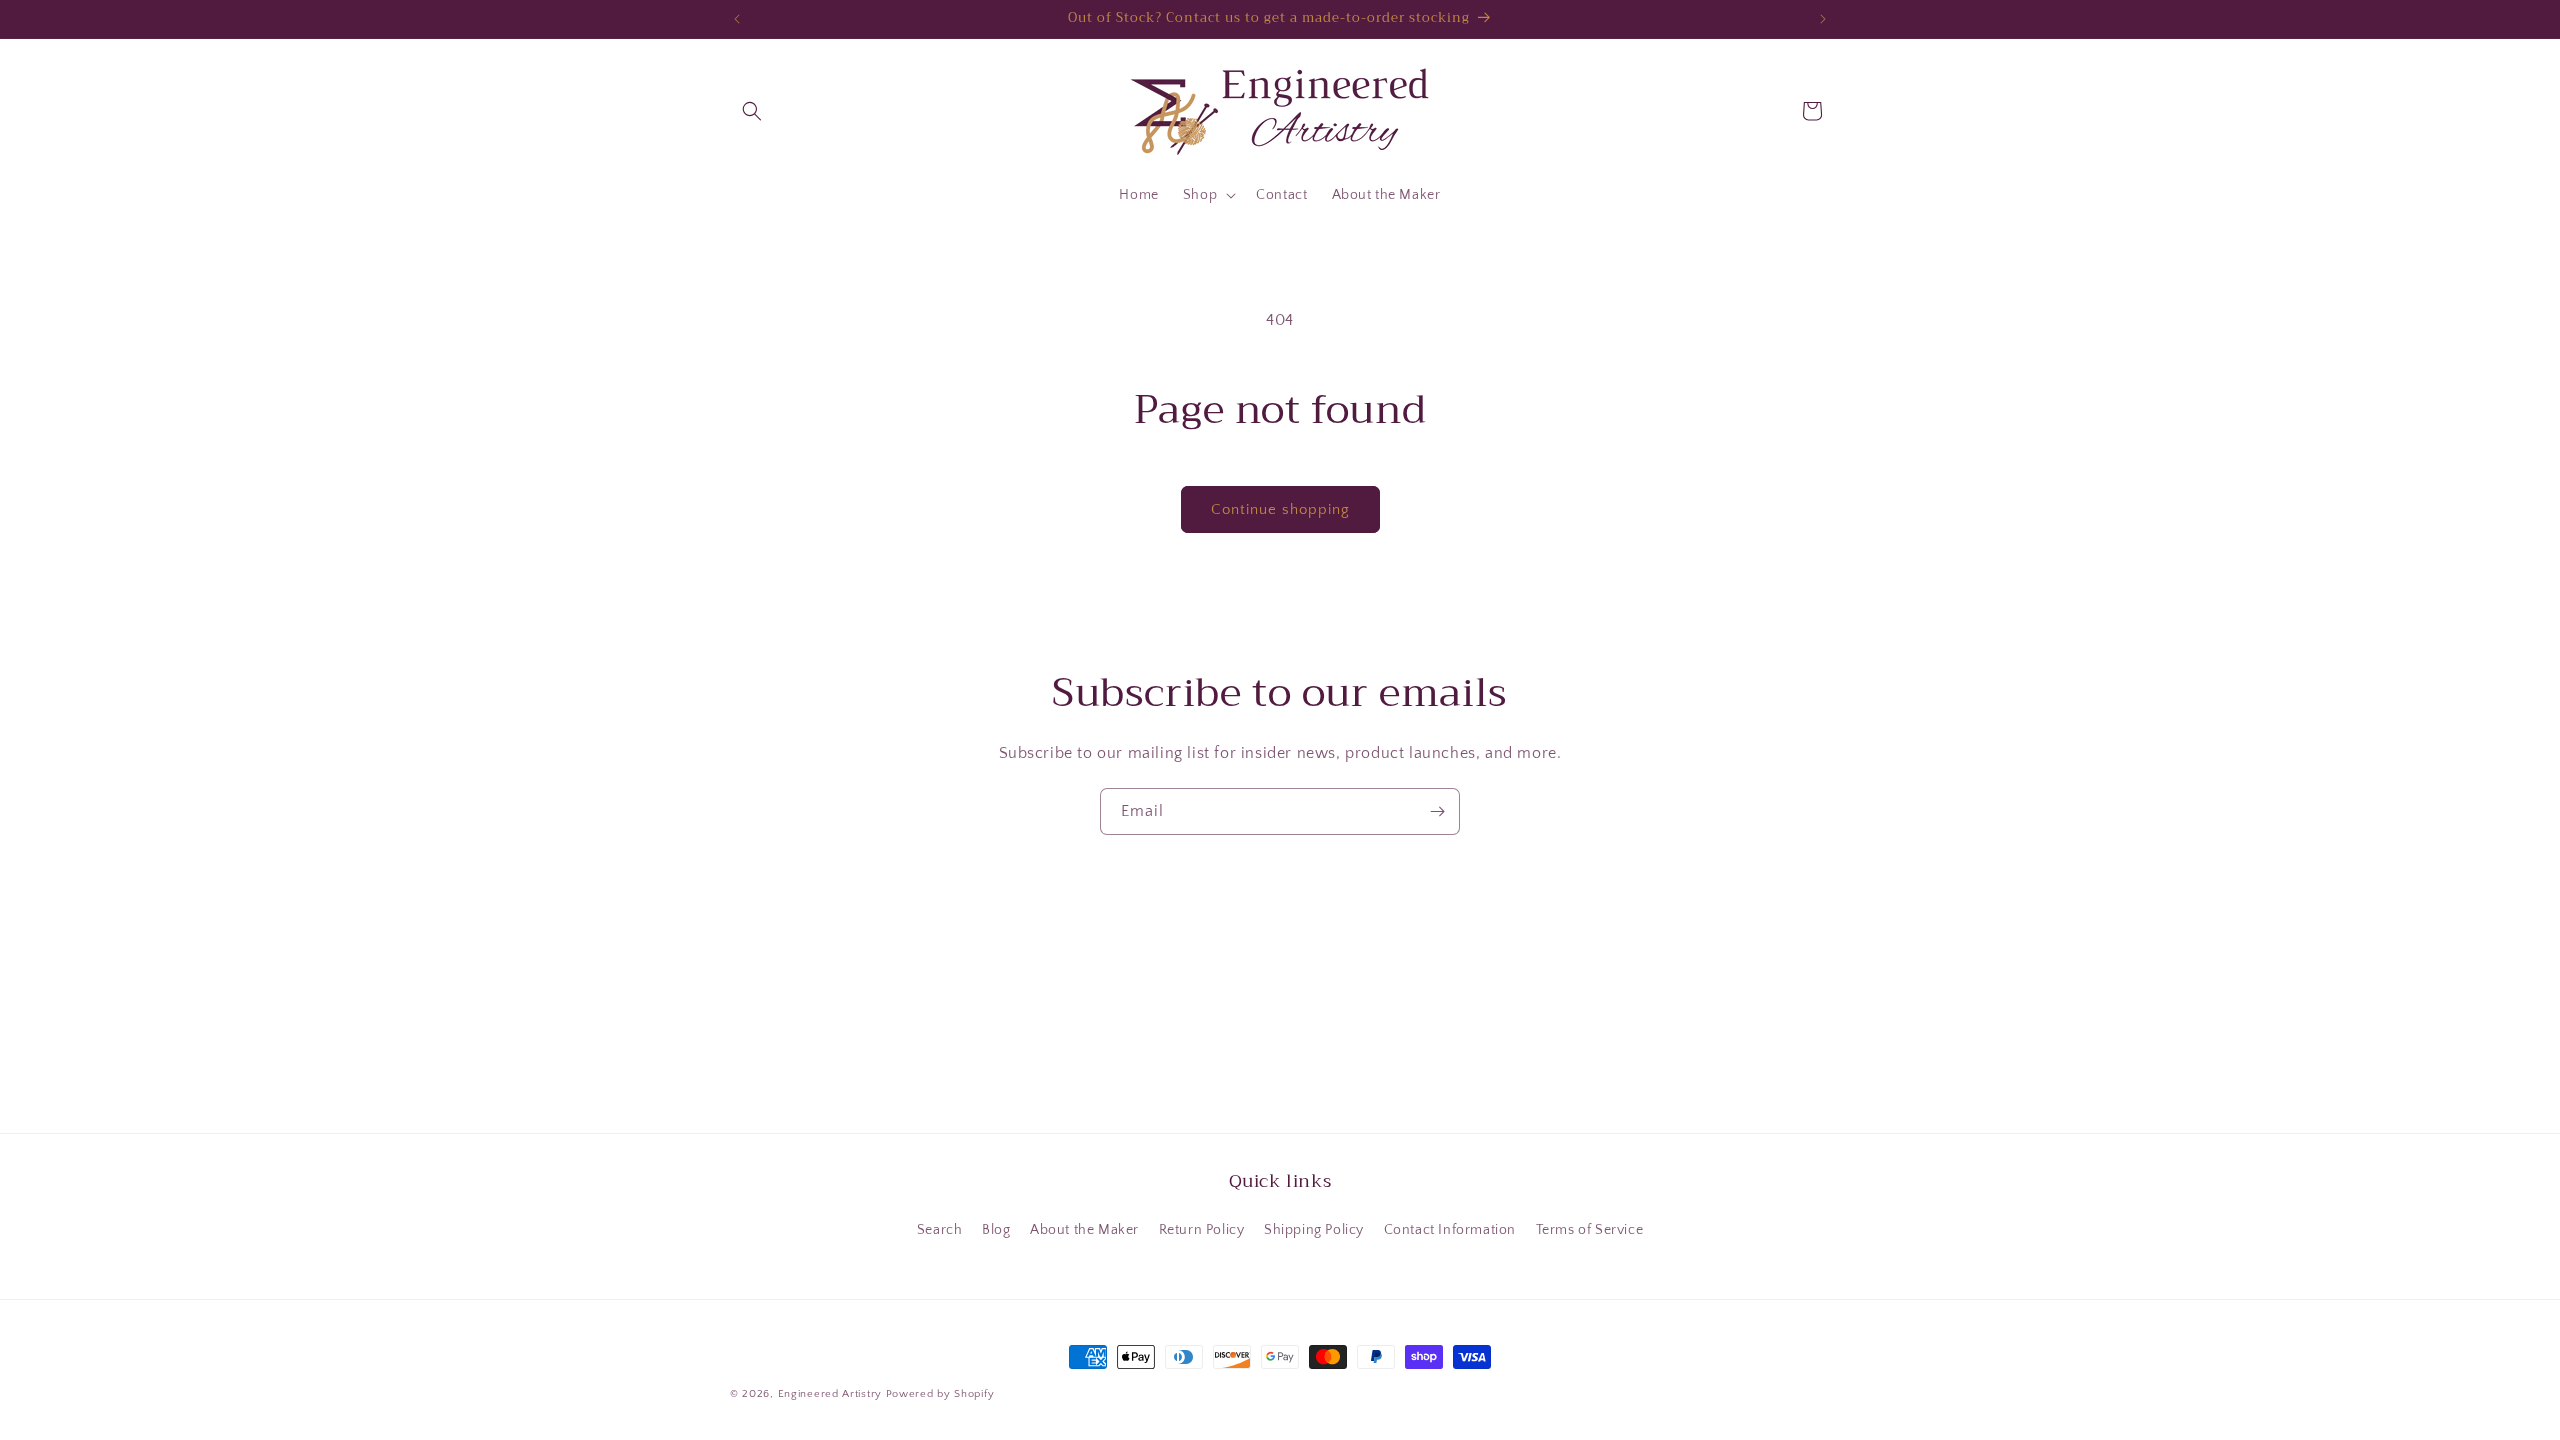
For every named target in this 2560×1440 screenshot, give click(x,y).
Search (940, 1230)
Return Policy (1202, 1230)
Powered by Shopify (940, 1394)
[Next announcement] (1823, 19)
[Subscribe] (1437, 811)
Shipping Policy (1314, 1230)
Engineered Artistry (830, 1394)
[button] (752, 111)
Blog (996, 1230)
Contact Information (1450, 1230)
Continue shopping (1280, 509)
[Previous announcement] (737, 19)
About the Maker (1084, 1230)
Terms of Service (1590, 1230)
